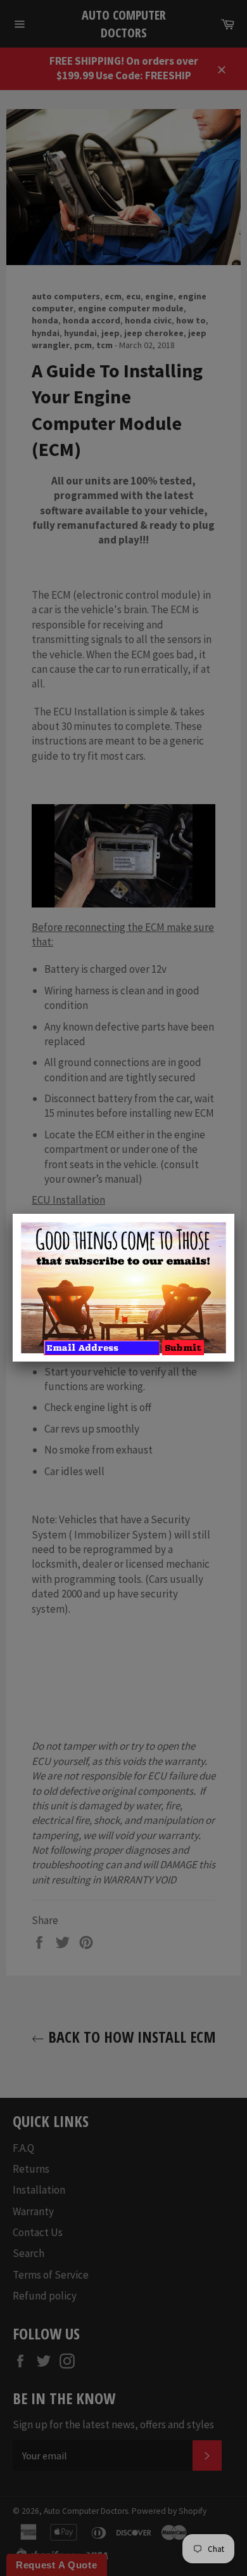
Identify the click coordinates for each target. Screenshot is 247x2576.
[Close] (234, 1214)
